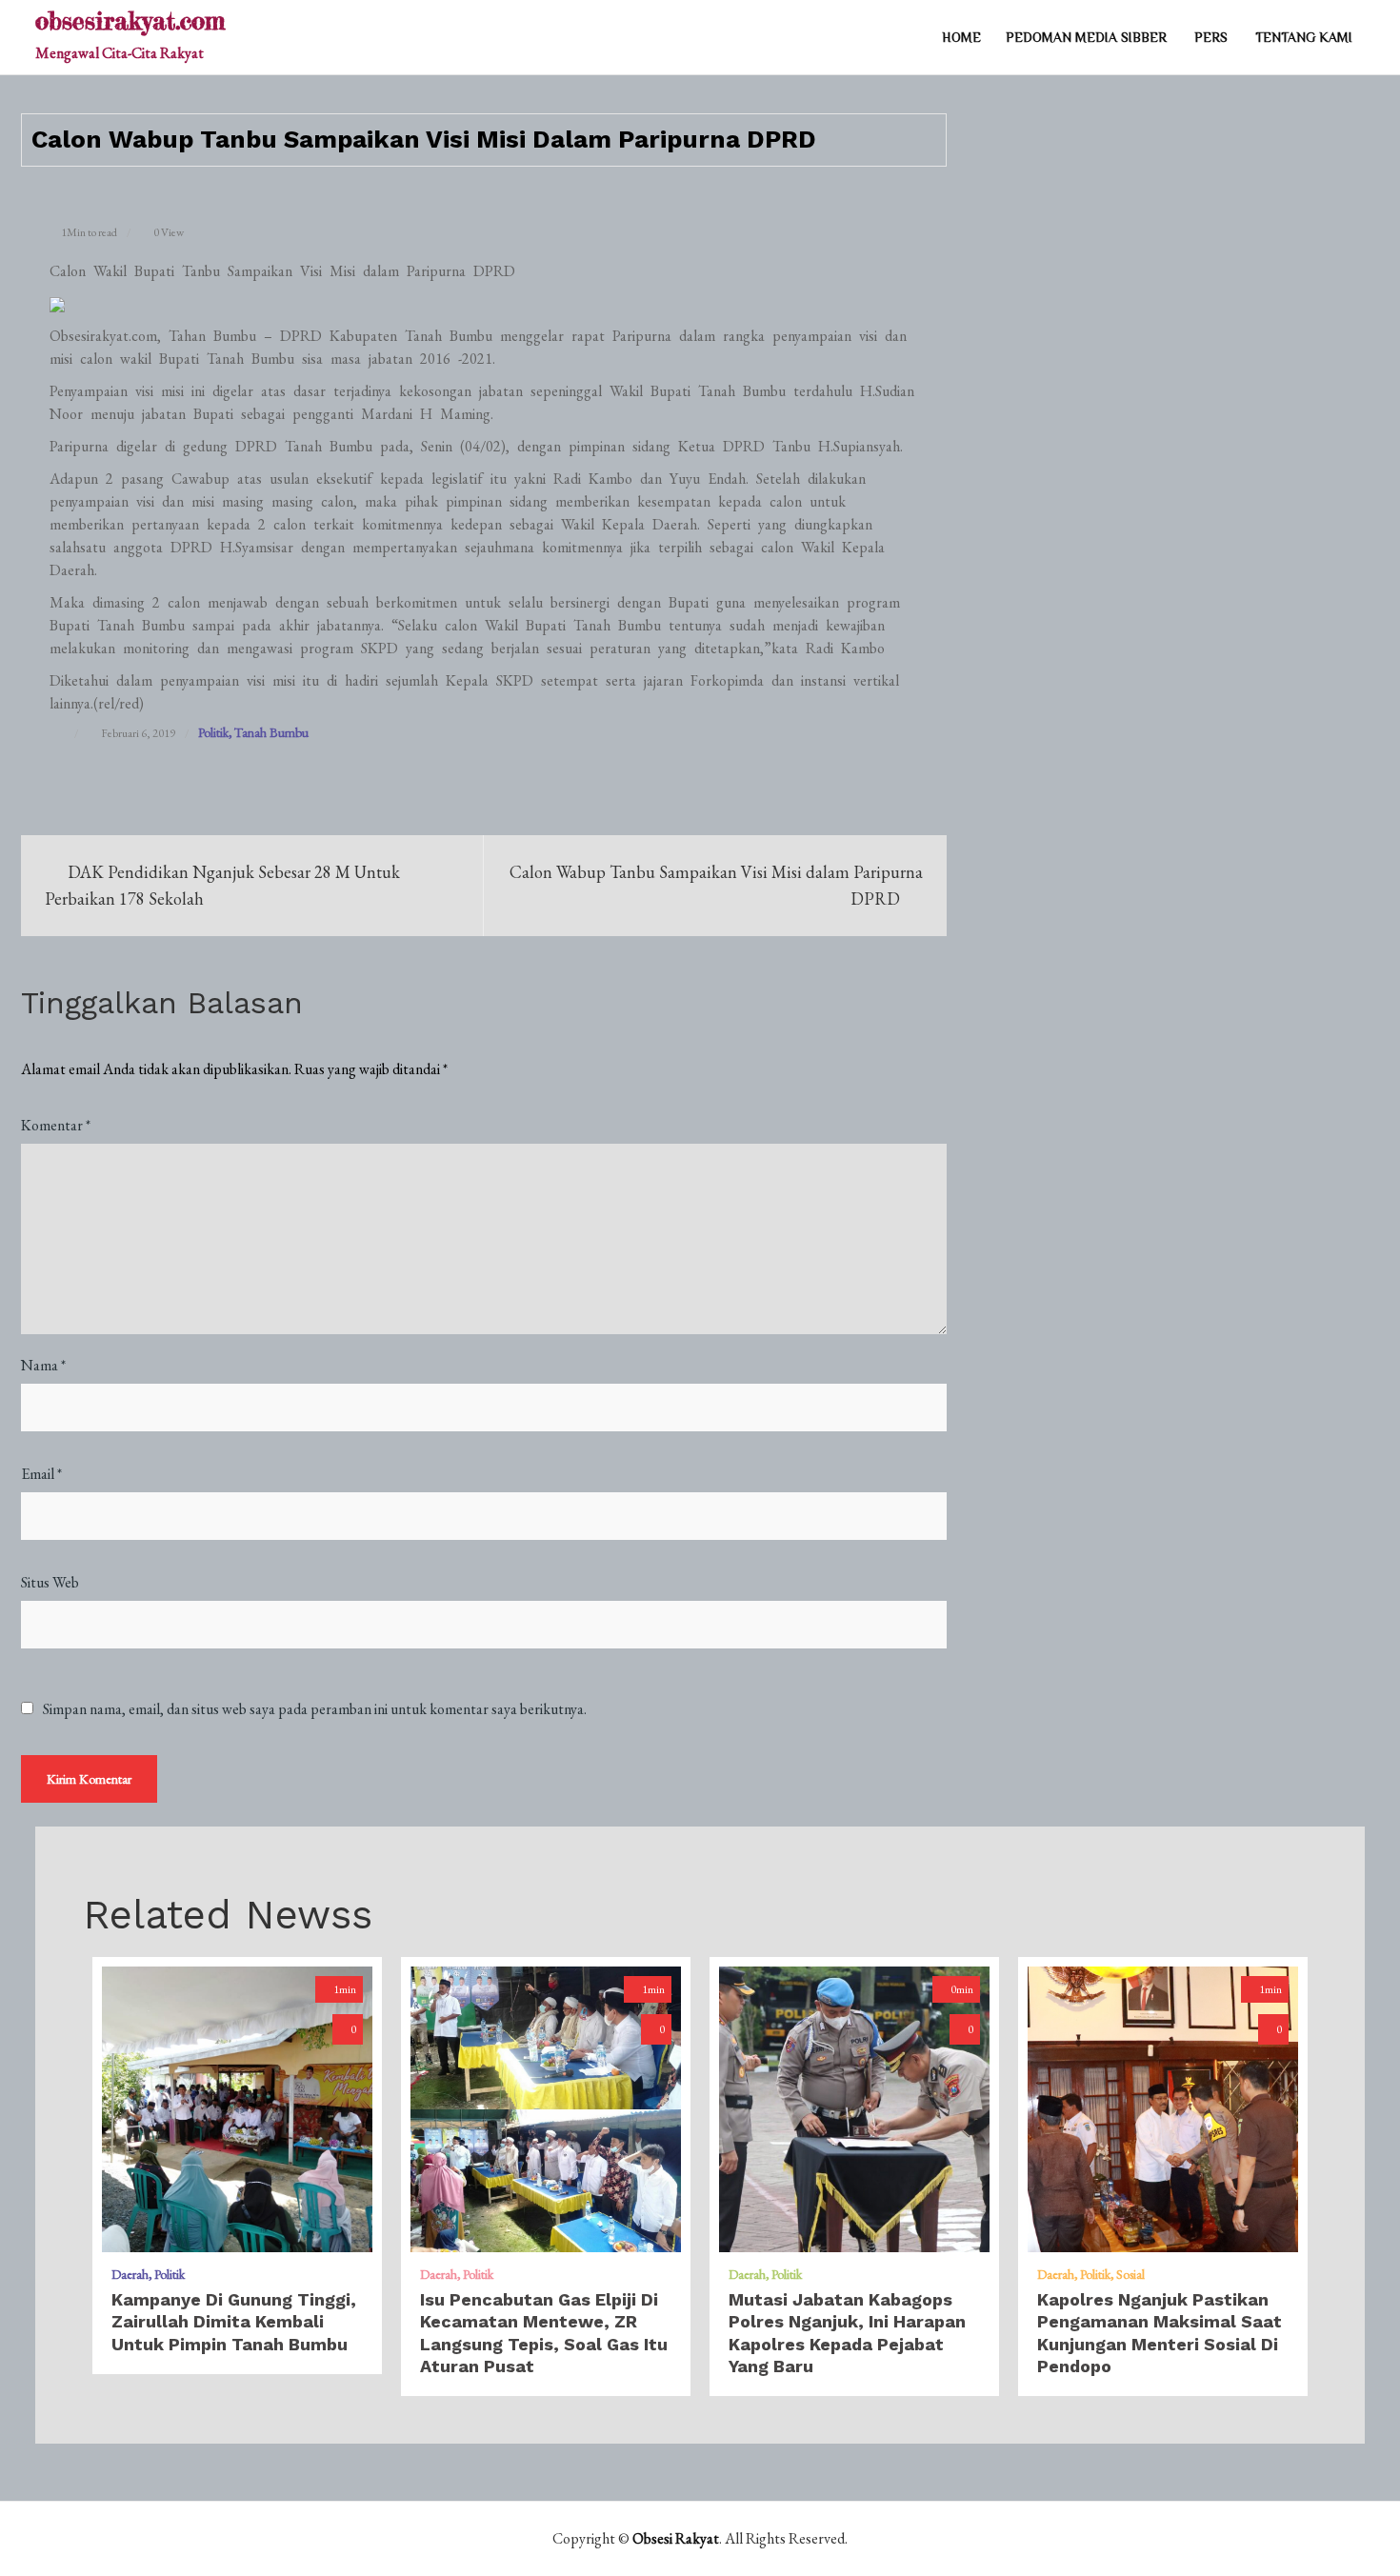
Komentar (56, 1125)
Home (961, 37)
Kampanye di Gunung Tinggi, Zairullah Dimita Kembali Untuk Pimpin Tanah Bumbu (234, 2322)
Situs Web (50, 1582)
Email (41, 1474)
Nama (43, 1365)
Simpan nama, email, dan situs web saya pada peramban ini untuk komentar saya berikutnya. (315, 1709)
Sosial (1130, 2274)
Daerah (130, 2274)
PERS (1211, 37)
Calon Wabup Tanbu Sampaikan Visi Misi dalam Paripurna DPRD (716, 885)
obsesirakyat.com (130, 20)
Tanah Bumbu (271, 732)
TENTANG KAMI (1304, 37)
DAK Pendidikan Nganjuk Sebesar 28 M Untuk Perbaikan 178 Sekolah (222, 885)
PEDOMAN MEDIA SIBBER (1086, 37)
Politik (213, 732)
